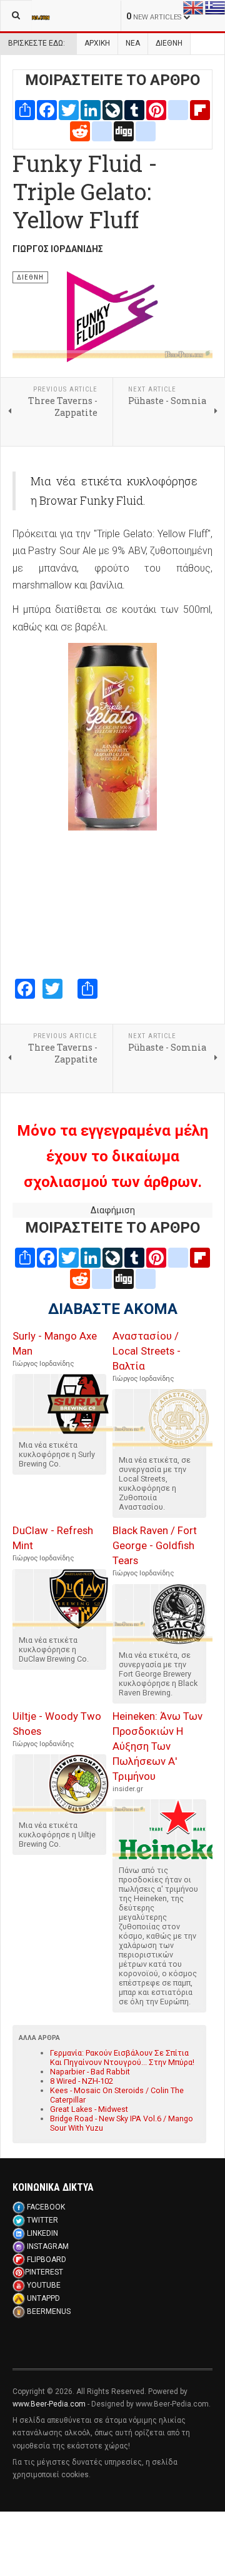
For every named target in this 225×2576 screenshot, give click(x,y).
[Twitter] (69, 109)
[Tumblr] (134, 109)
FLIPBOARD (47, 2260)
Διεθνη (169, 43)
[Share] (25, 109)
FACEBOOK (46, 2207)
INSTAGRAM (48, 2246)
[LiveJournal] (112, 109)
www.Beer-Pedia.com (49, 2404)
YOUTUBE (44, 2285)
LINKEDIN (42, 2233)
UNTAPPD (43, 2298)
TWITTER (42, 2220)
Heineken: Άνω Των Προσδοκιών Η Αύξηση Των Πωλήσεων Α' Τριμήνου (157, 1746)
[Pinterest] (156, 109)
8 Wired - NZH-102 (82, 2081)
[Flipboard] (200, 109)
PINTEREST (44, 2272)
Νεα (133, 43)
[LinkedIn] (91, 109)
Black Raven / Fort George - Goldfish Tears (155, 1545)
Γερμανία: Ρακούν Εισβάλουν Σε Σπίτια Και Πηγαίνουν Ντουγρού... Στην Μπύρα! (122, 2058)
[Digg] (124, 130)
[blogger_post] (178, 109)
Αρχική (97, 43)
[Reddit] (80, 130)
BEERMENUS (49, 2311)
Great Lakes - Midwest (89, 2109)
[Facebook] (47, 109)
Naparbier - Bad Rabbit (90, 2072)
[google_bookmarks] (146, 130)
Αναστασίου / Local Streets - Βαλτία (147, 1351)
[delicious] (102, 130)
